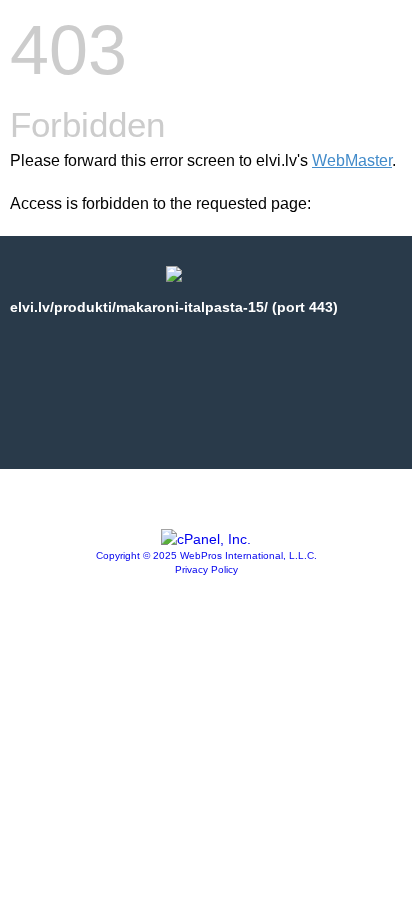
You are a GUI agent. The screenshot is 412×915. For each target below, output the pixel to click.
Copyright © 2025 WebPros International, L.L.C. (206, 555)
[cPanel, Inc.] (206, 539)
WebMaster (352, 160)
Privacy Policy (206, 569)
